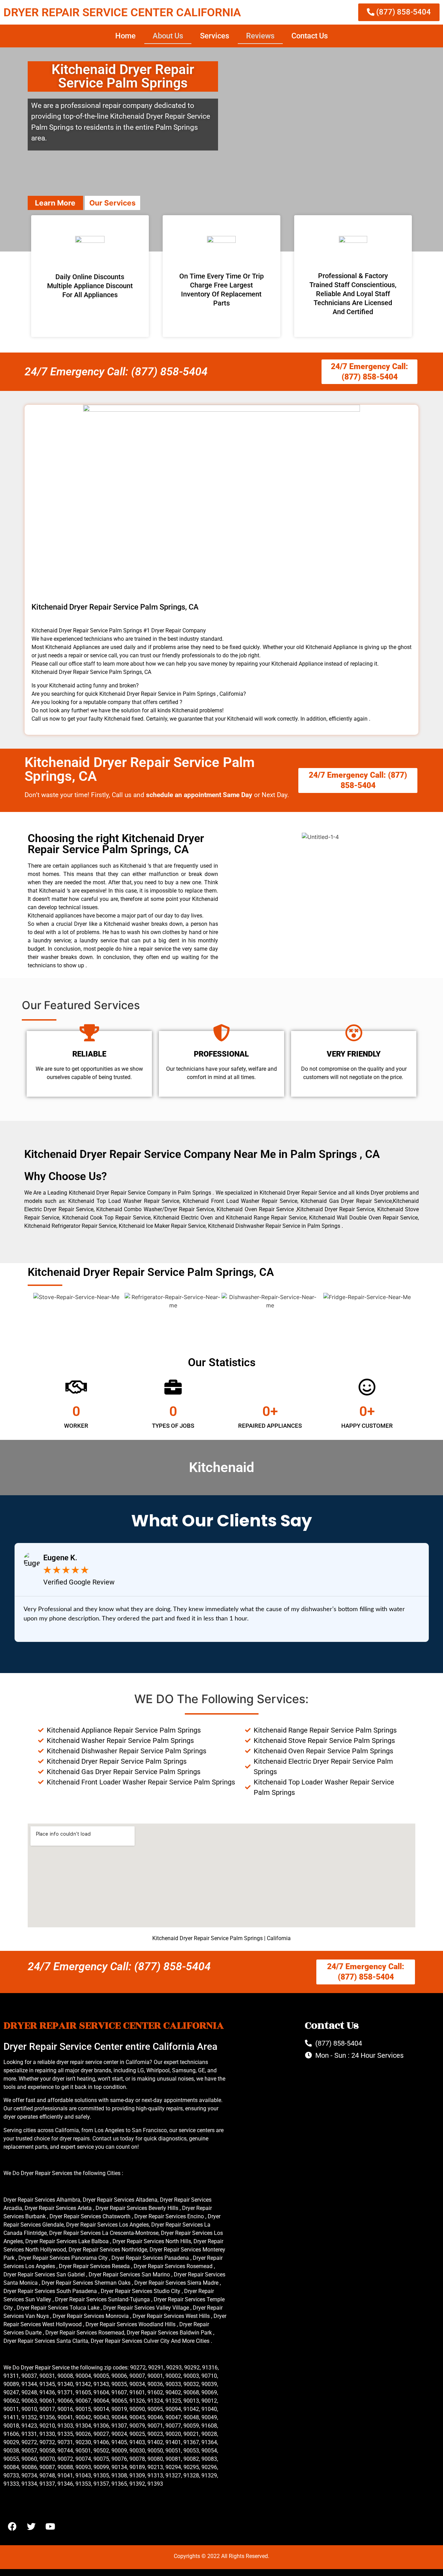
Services (215, 36)
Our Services (112, 203)
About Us (168, 36)
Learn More (55, 203)
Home (125, 36)
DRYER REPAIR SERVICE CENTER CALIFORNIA (122, 12)
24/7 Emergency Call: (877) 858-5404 (116, 372)
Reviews (260, 36)
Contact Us (310, 36)
